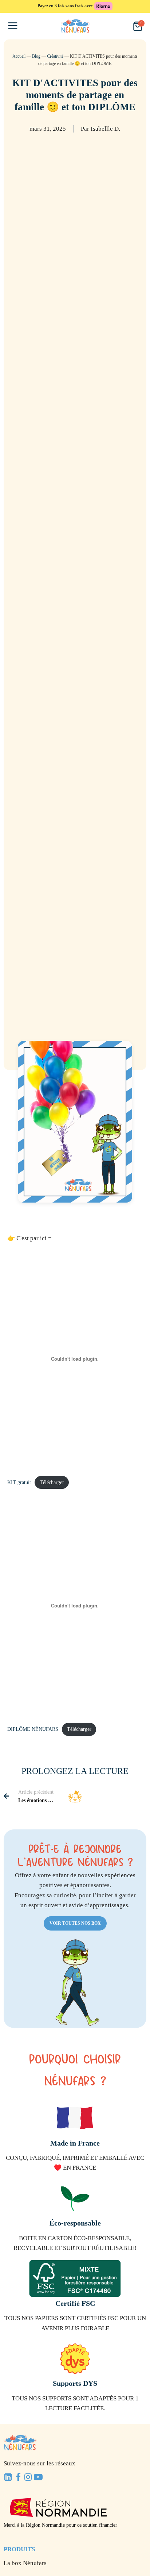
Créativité (55, 56)
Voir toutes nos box (75, 1923)
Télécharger (52, 1482)
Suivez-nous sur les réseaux (40, 2463)
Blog (36, 56)
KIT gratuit (19, 1482)
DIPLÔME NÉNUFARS (33, 1729)
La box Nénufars (25, 2563)
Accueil (19, 56)
